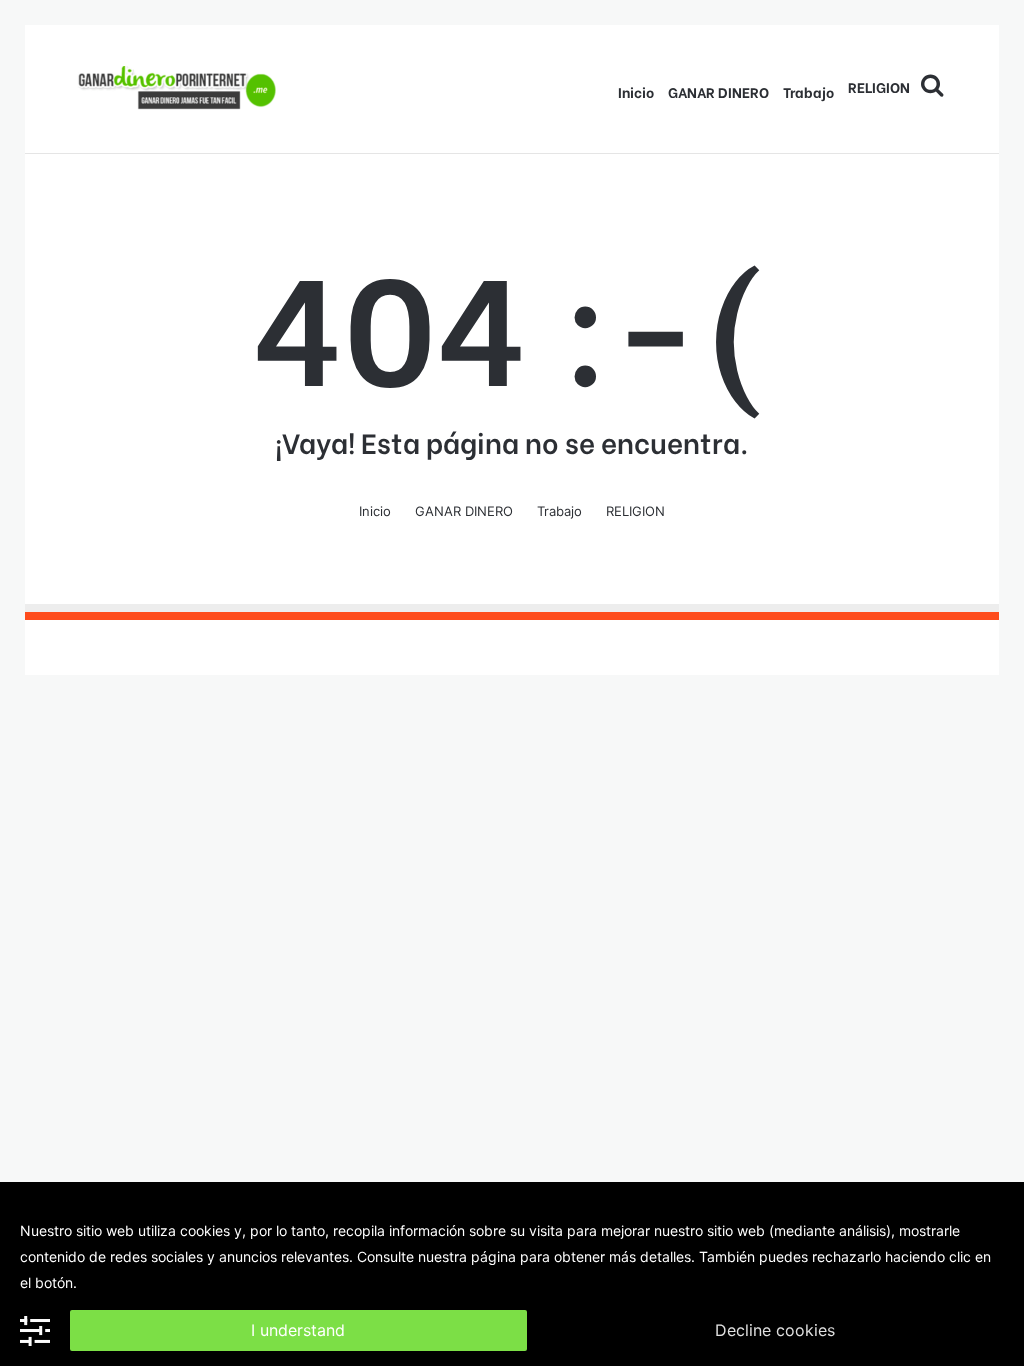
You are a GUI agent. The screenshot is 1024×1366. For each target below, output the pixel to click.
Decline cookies (775, 1330)
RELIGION (879, 86)
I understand (298, 1330)
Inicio (636, 91)
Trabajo (808, 91)
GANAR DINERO (718, 91)
